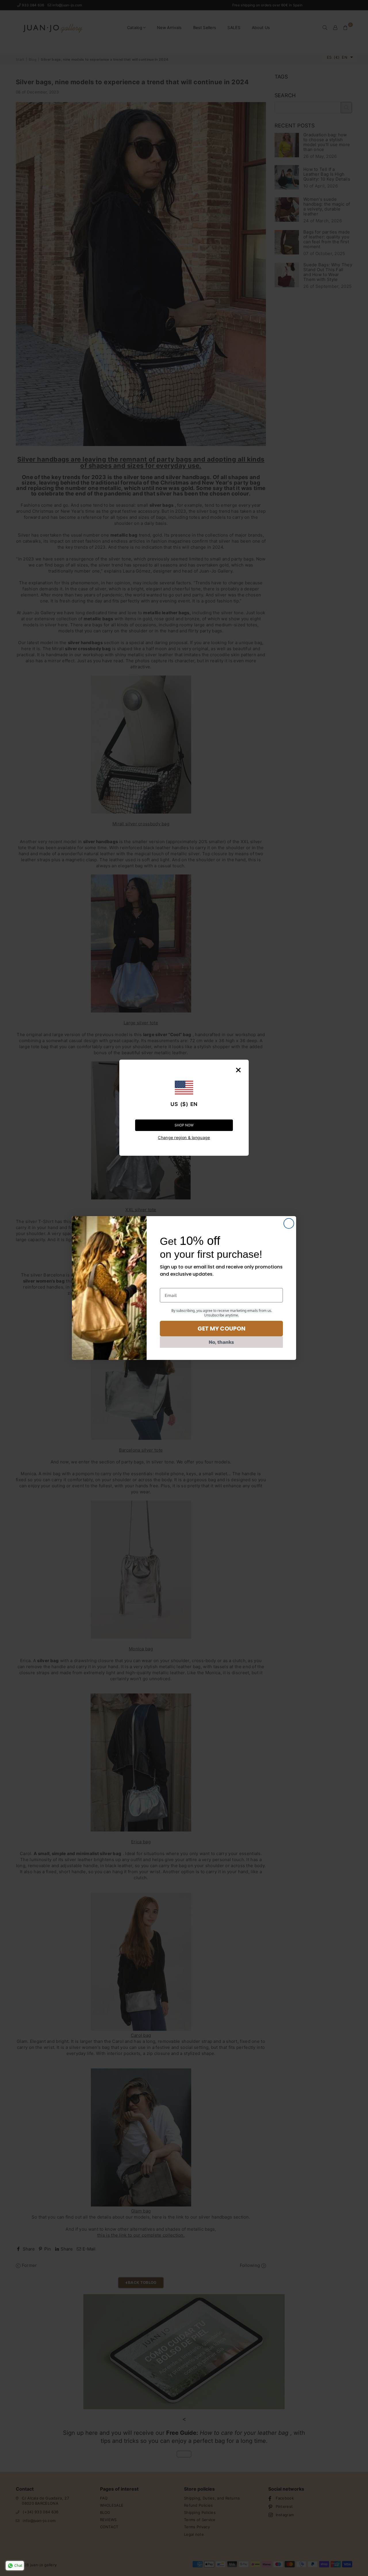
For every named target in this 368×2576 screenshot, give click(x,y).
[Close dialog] (289, 1223)
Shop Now (184, 1125)
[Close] (238, 1070)
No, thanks (221, 1342)
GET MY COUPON (222, 1329)
